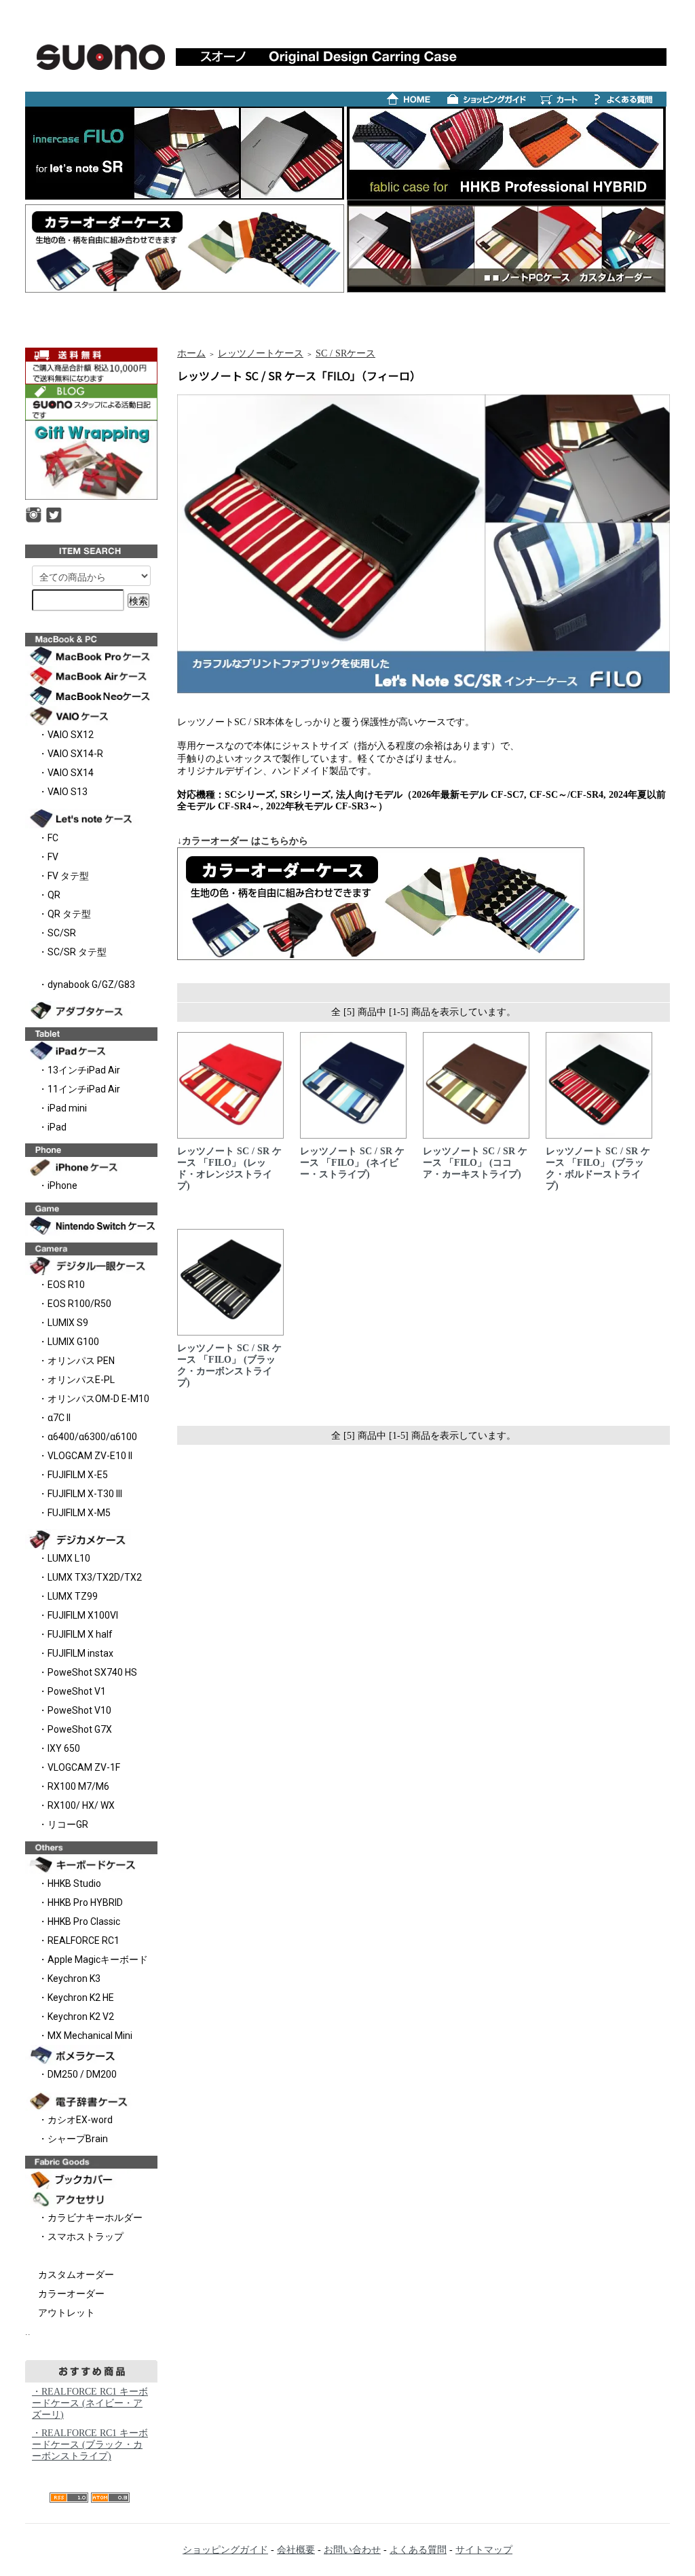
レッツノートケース (261, 353)
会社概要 (296, 2550)
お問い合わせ (352, 2550)
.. (28, 2332)
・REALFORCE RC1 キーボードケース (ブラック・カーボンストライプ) (90, 2445)
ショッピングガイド (225, 2550)
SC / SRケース (345, 353)
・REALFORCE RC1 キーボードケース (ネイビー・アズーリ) (90, 2403)
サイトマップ (484, 2550)
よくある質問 (418, 2550)
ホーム (191, 353)
